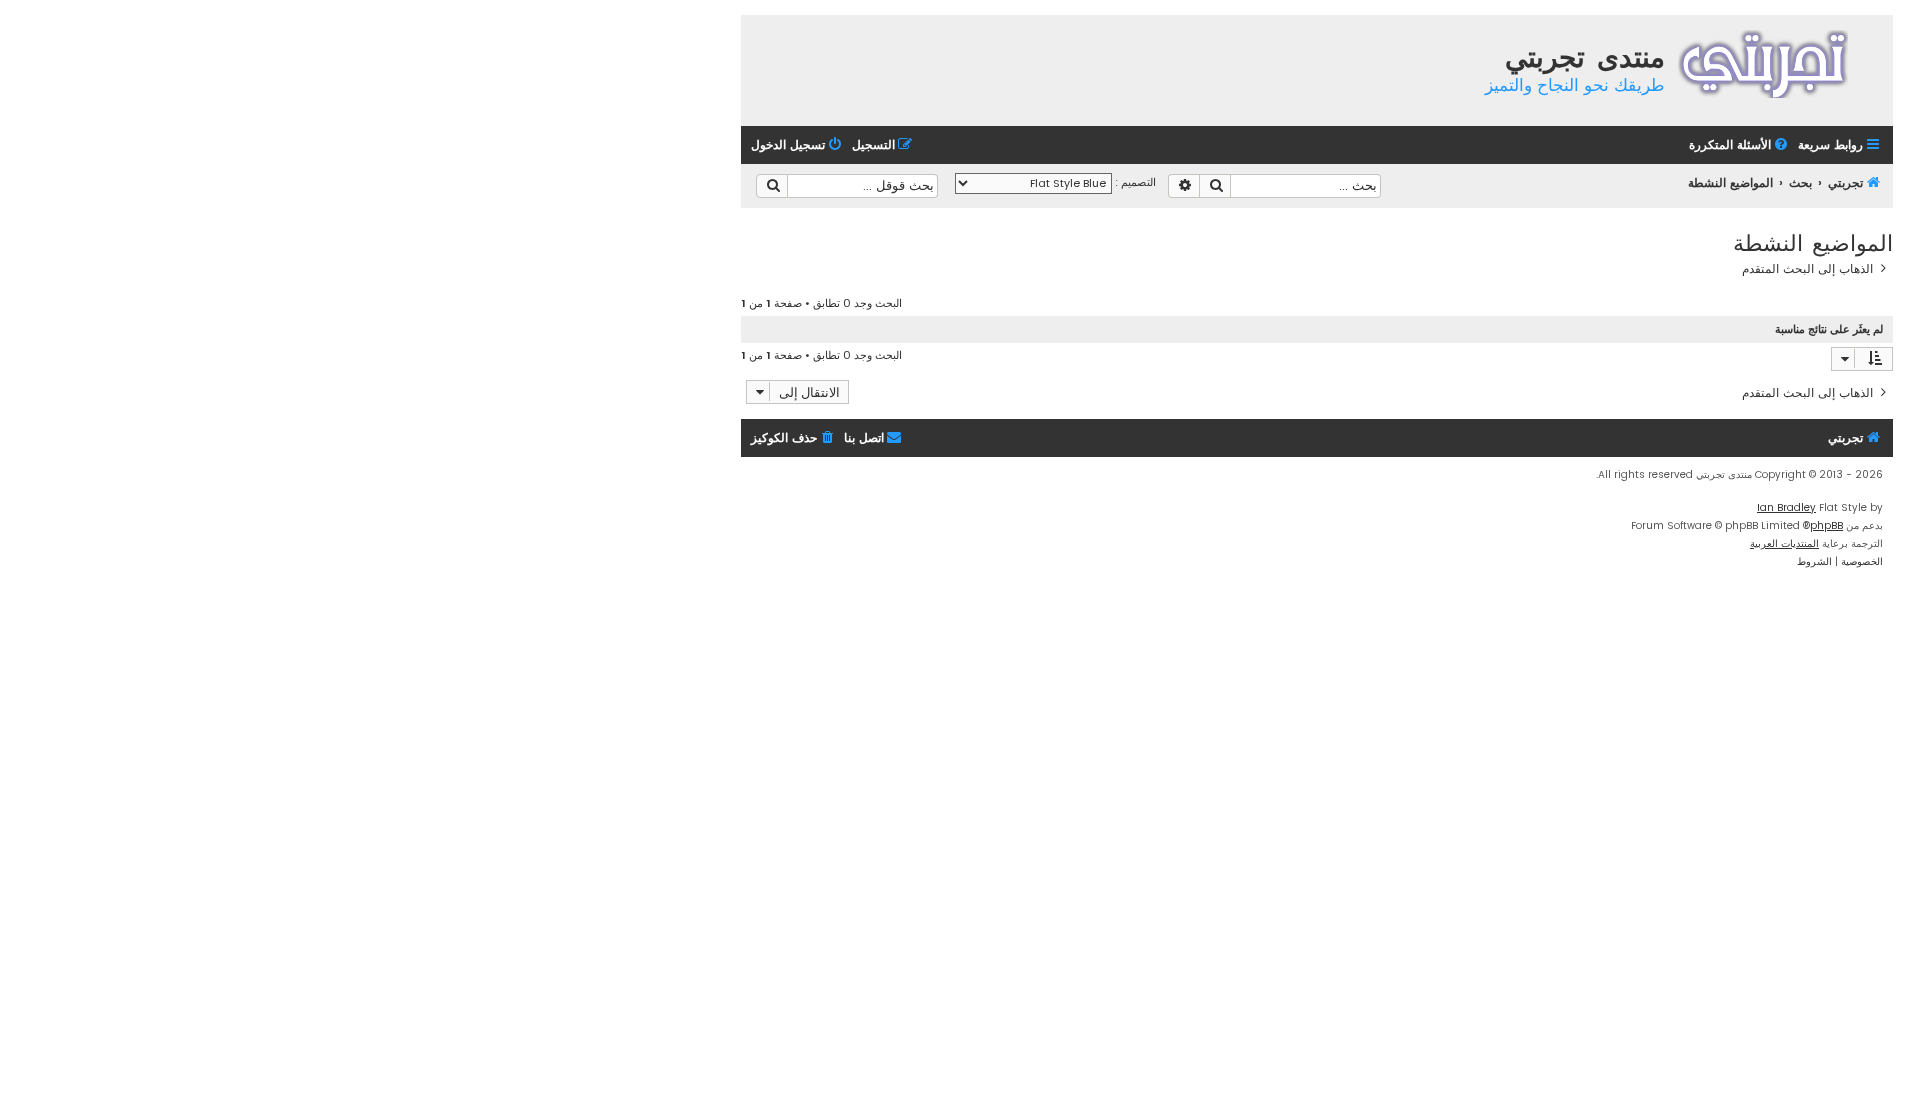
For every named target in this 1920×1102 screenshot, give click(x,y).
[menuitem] (1740, 145)
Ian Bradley (1786, 507)
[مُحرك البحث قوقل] (772, 186)
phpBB (1826, 525)
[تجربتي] (1776, 61)
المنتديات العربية (1784, 543)
